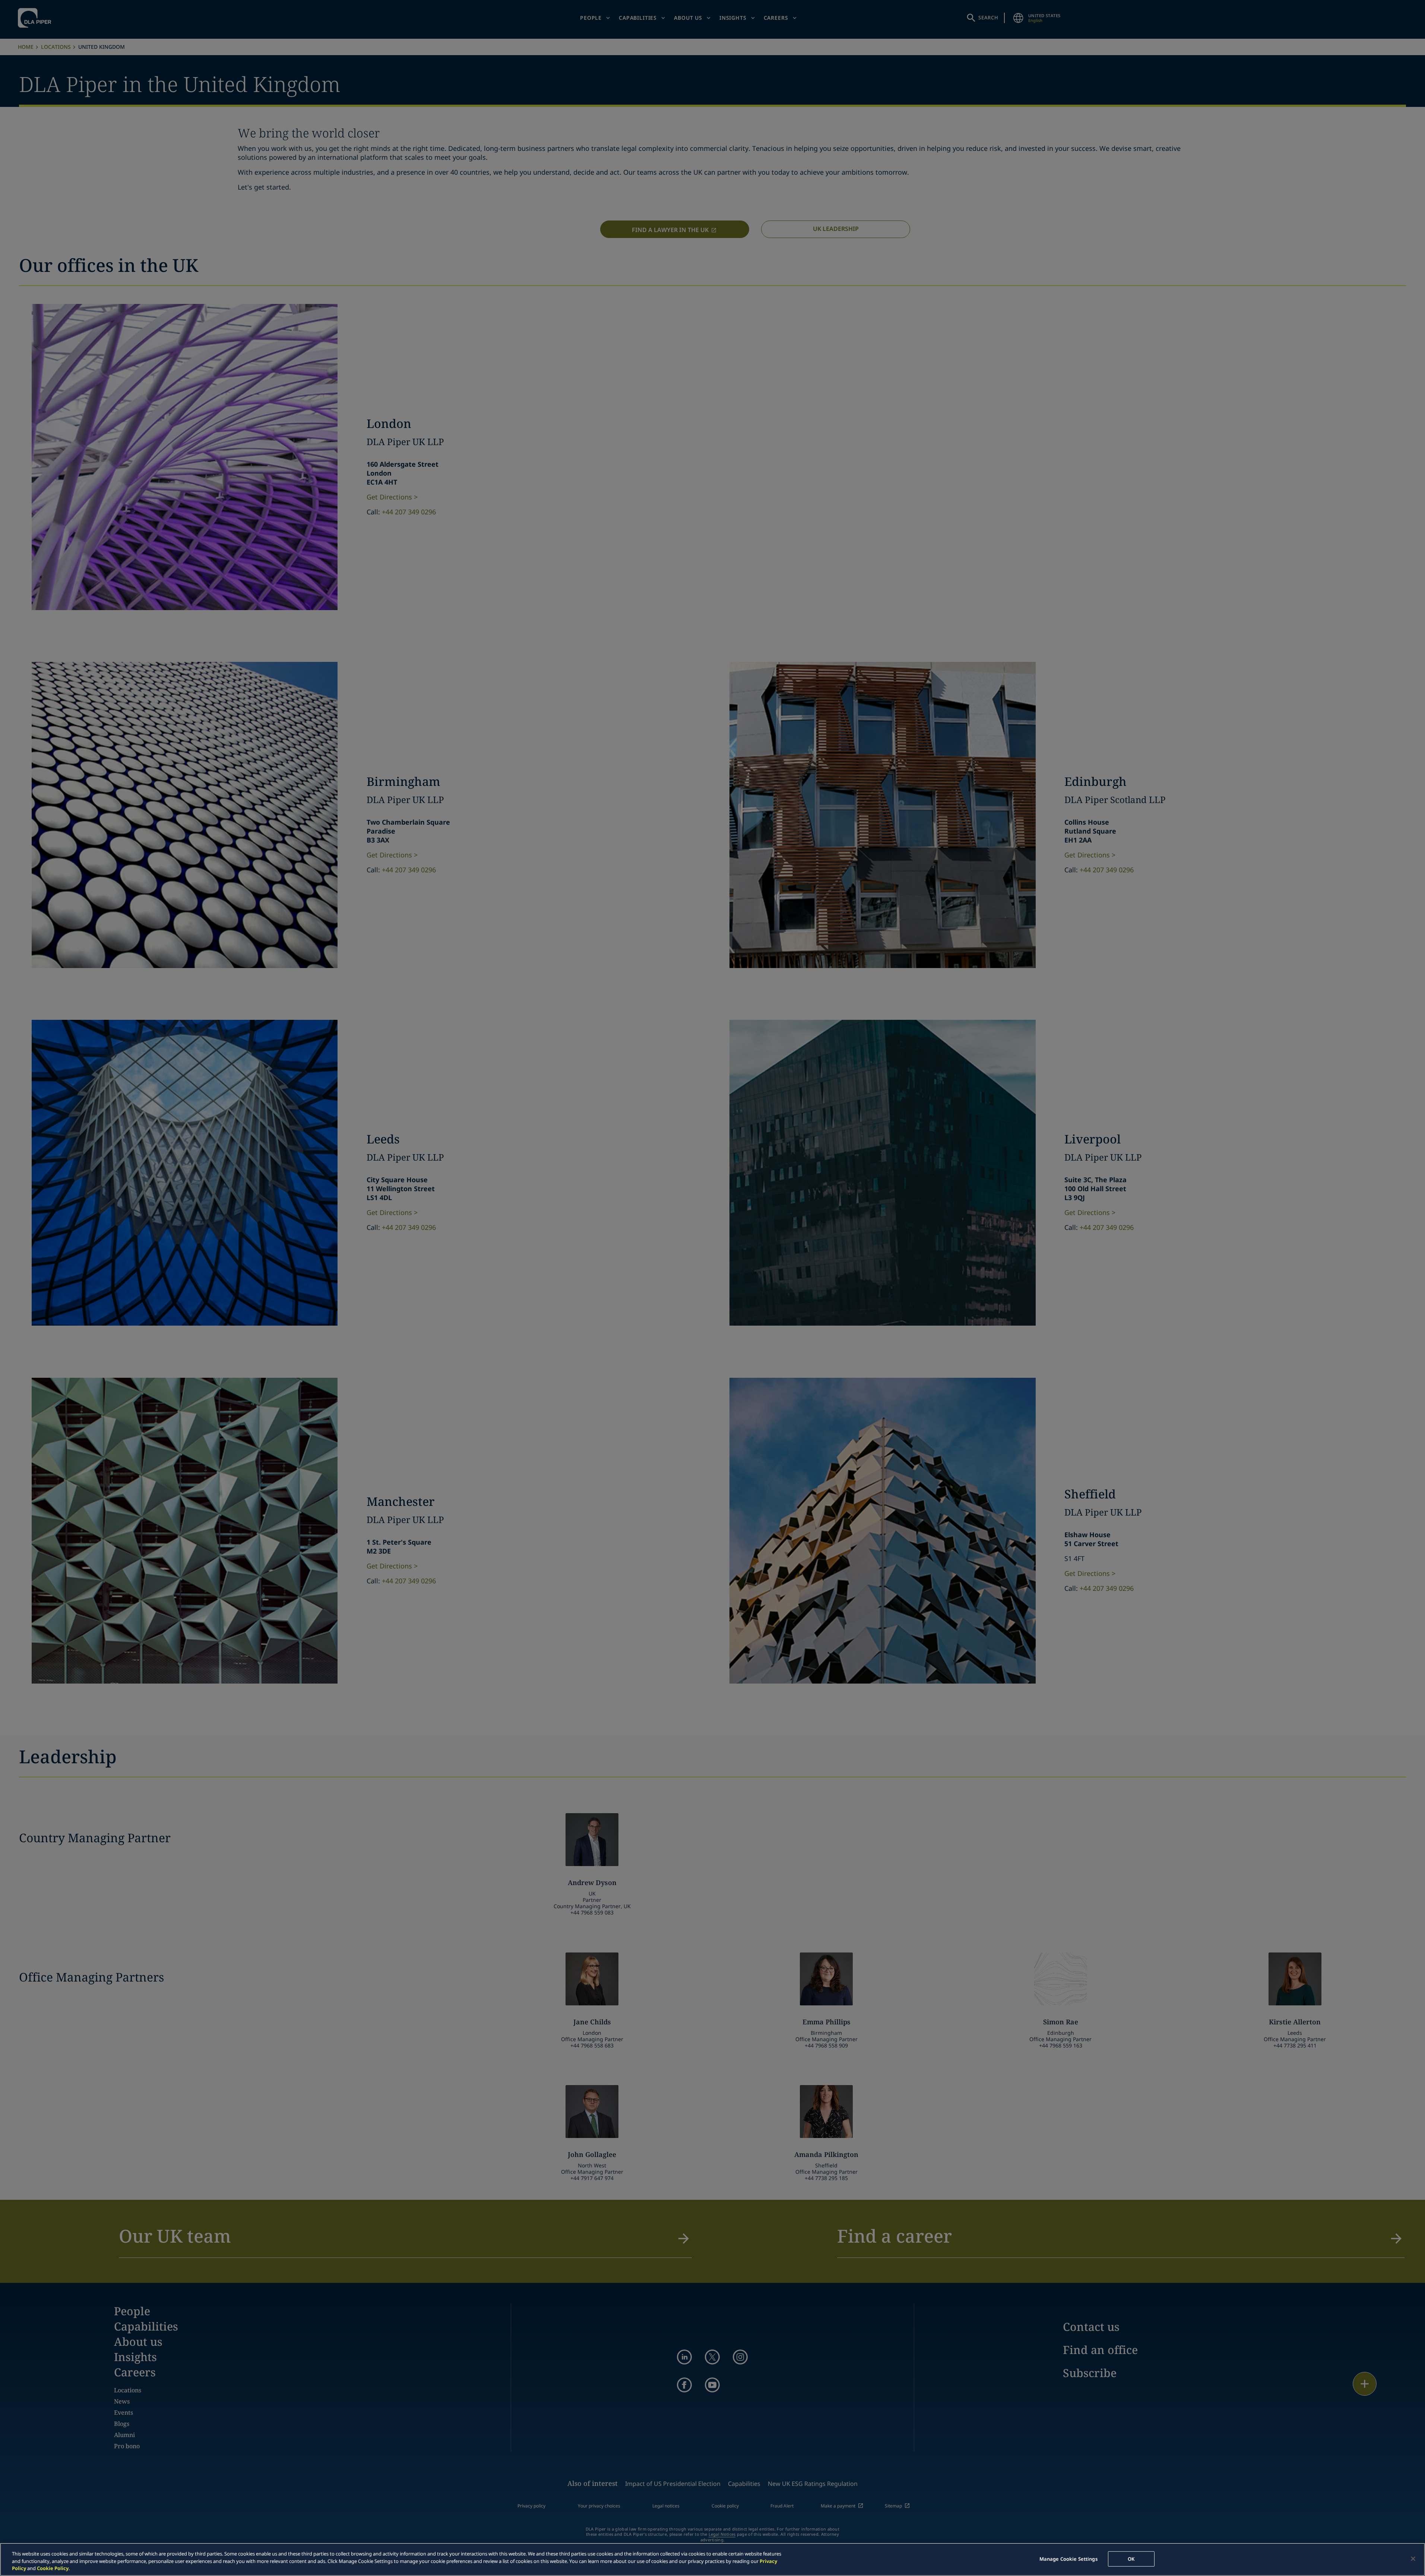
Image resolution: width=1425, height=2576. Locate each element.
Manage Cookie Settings (1068, 2558)
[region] (712, 2559)
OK (1131, 2558)
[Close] (1413, 2558)
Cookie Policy (53, 2568)
